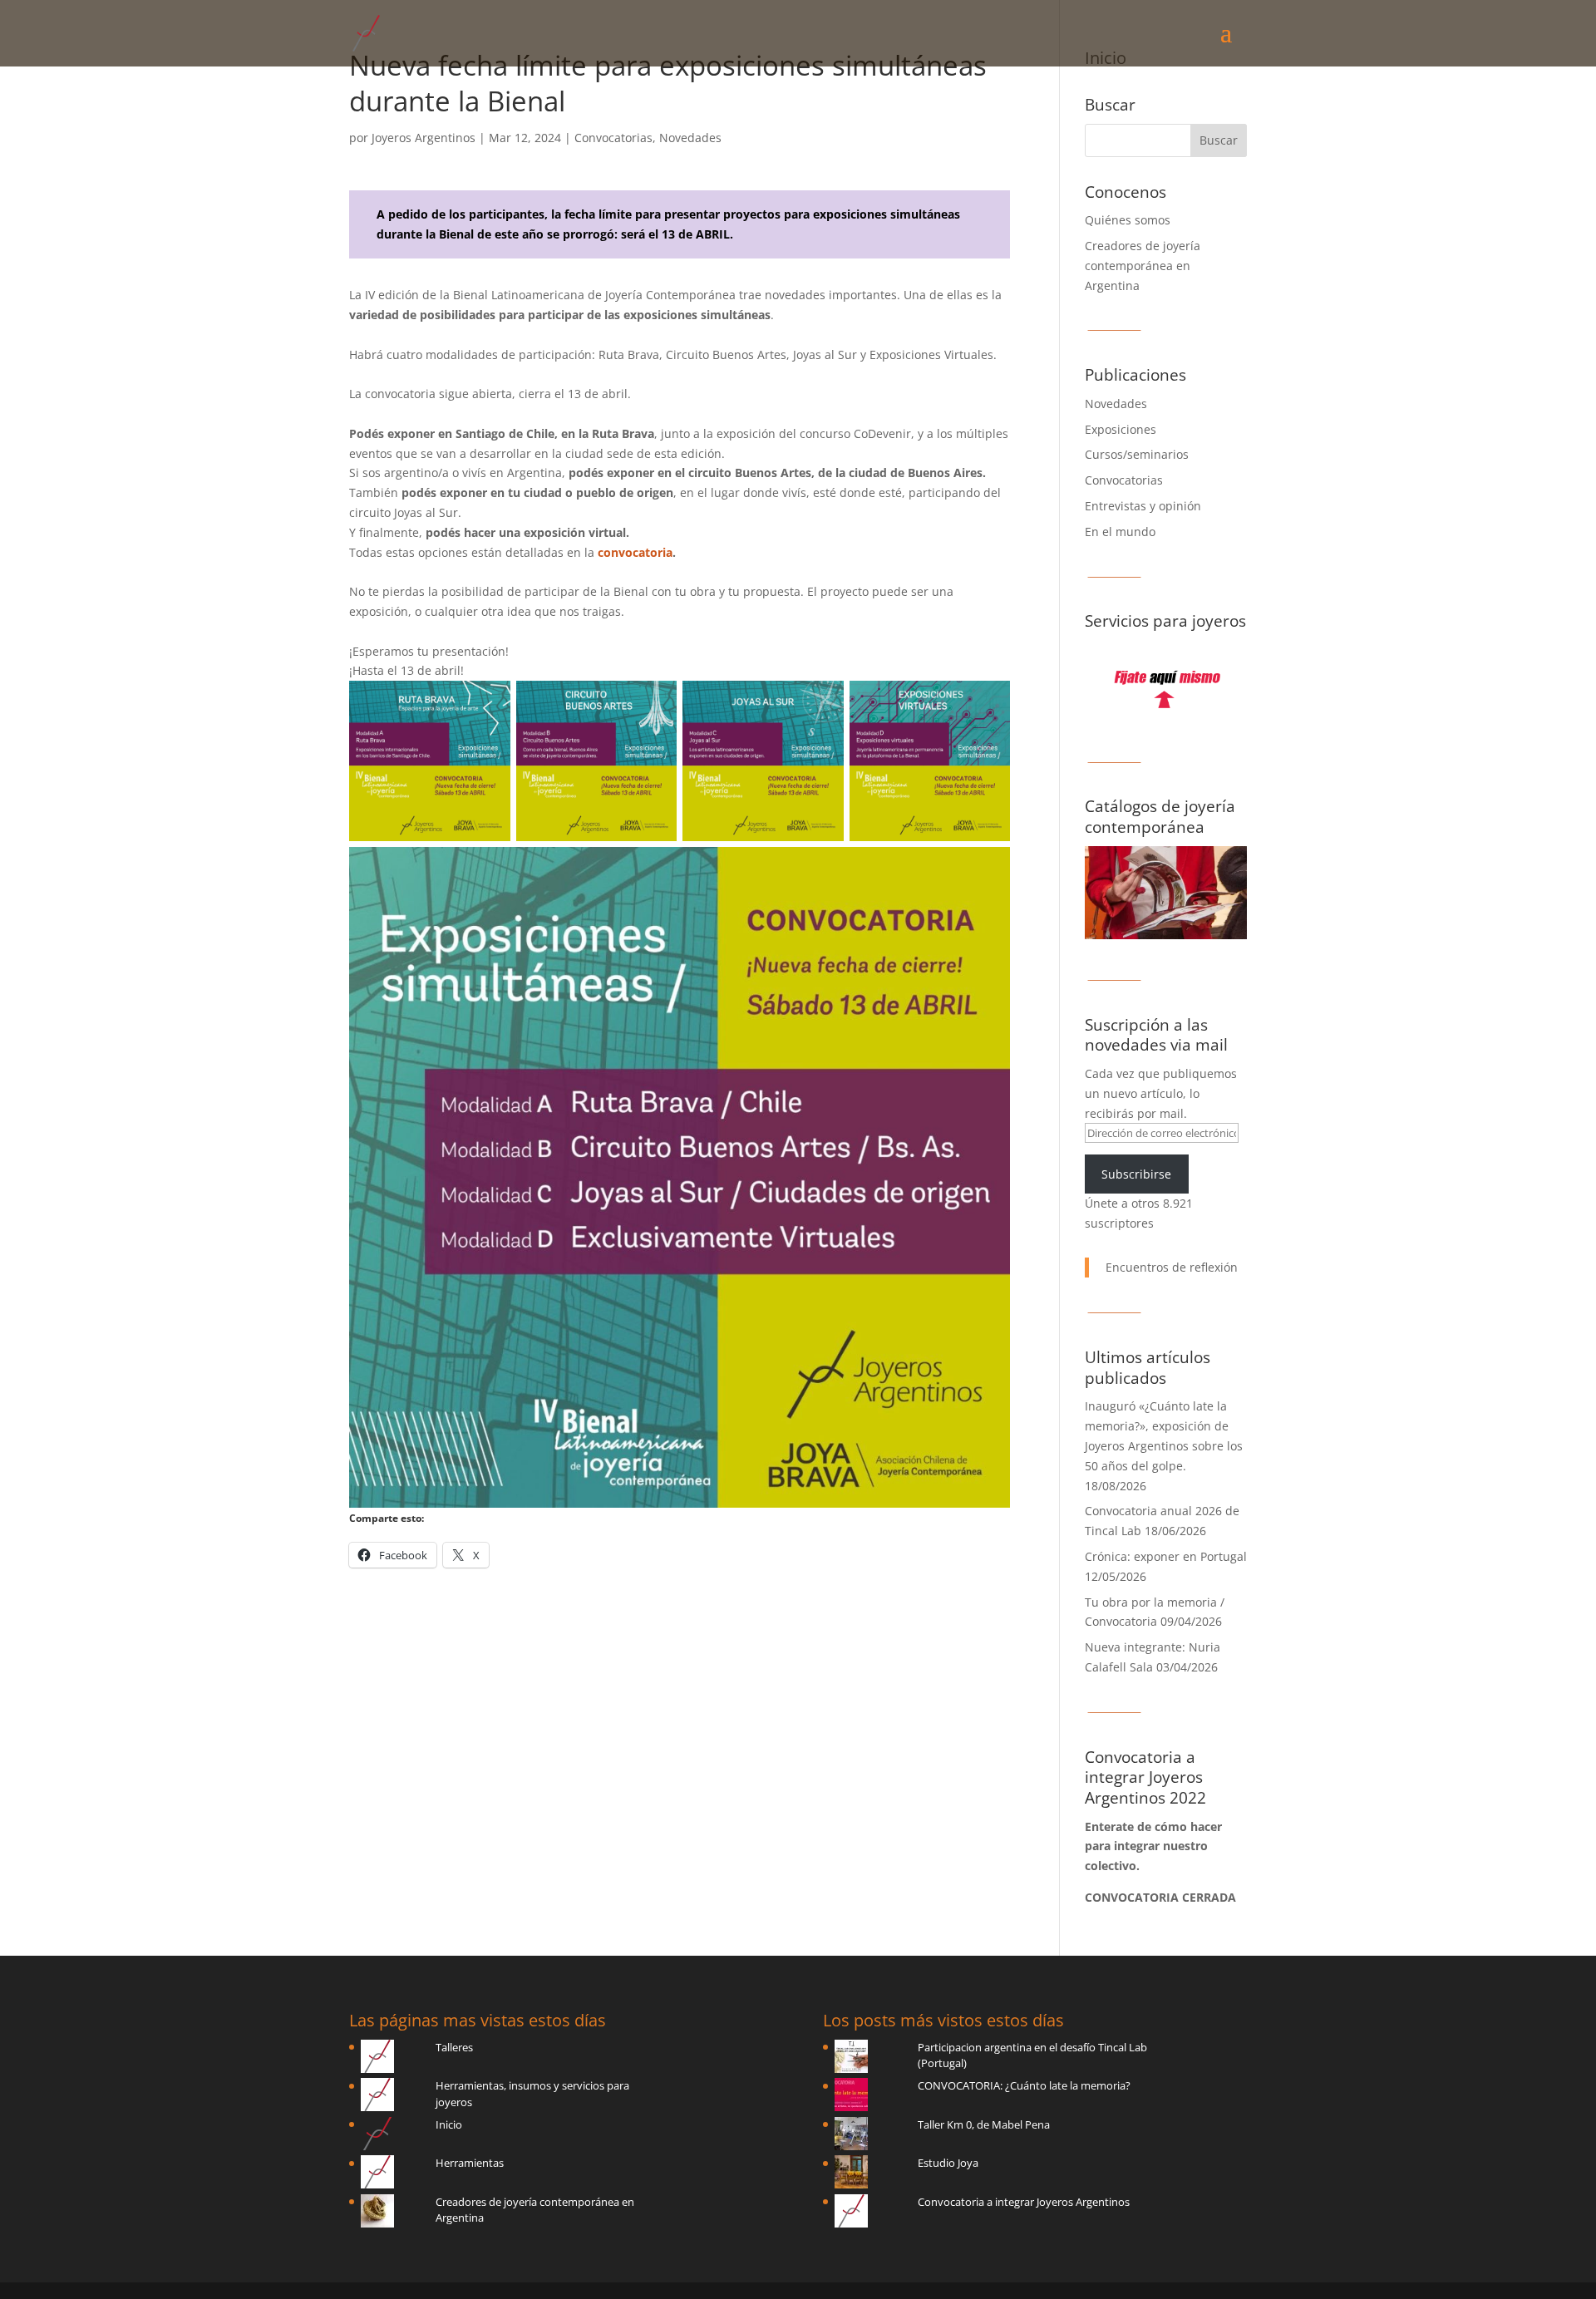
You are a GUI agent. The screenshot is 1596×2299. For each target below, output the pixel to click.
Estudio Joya (948, 2163)
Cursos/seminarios (1137, 454)
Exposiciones (1121, 429)
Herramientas (470, 2163)
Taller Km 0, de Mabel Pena (984, 2124)
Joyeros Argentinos (424, 138)
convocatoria (635, 552)
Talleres (454, 2047)
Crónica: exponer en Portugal (1166, 1556)
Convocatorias (613, 138)
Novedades (690, 138)
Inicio (449, 2124)
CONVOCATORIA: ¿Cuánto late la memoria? (1024, 2085)
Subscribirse (1136, 1174)
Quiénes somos (1128, 220)
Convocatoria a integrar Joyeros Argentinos (1024, 2202)
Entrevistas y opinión (1143, 506)
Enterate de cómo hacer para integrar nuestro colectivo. (1153, 1846)
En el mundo (1120, 532)
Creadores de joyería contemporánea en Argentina (1143, 266)
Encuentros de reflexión (1172, 1267)
